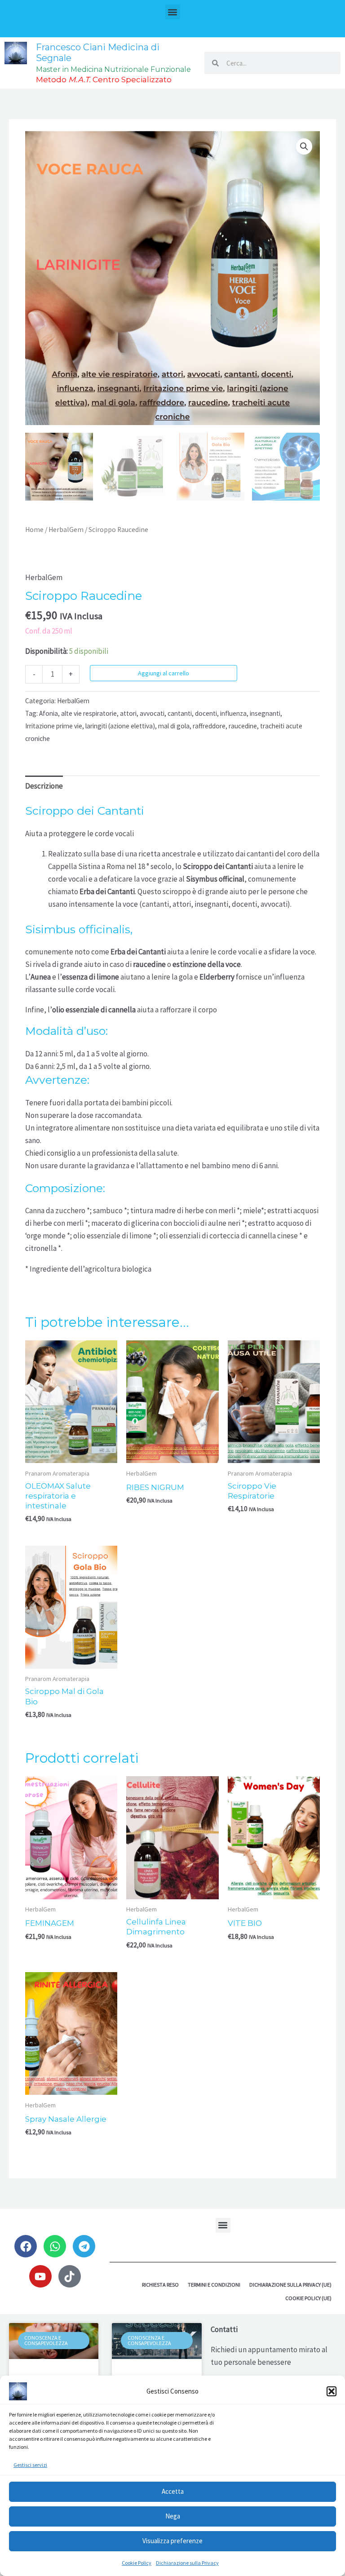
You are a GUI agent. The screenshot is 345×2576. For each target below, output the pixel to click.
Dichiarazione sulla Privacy (187, 2563)
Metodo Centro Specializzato (104, 80)
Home (34, 530)
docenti (206, 713)
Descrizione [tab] (44, 786)
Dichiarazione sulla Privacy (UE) (290, 2285)
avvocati (152, 713)
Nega (173, 2516)
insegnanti (265, 713)
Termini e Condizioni (214, 2285)
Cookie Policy (137, 2563)
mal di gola (174, 726)
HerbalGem (66, 530)
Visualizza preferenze (172, 2541)
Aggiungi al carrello (164, 673)
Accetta (173, 2491)
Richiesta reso (160, 2285)
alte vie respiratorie (89, 713)
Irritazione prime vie (54, 726)
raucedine (243, 726)
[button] (332, 2391)
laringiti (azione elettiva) (120, 726)
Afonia (49, 713)
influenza (233, 713)
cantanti (180, 713)
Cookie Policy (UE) (308, 2298)
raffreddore (209, 726)
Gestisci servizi (30, 2465)
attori (128, 713)
